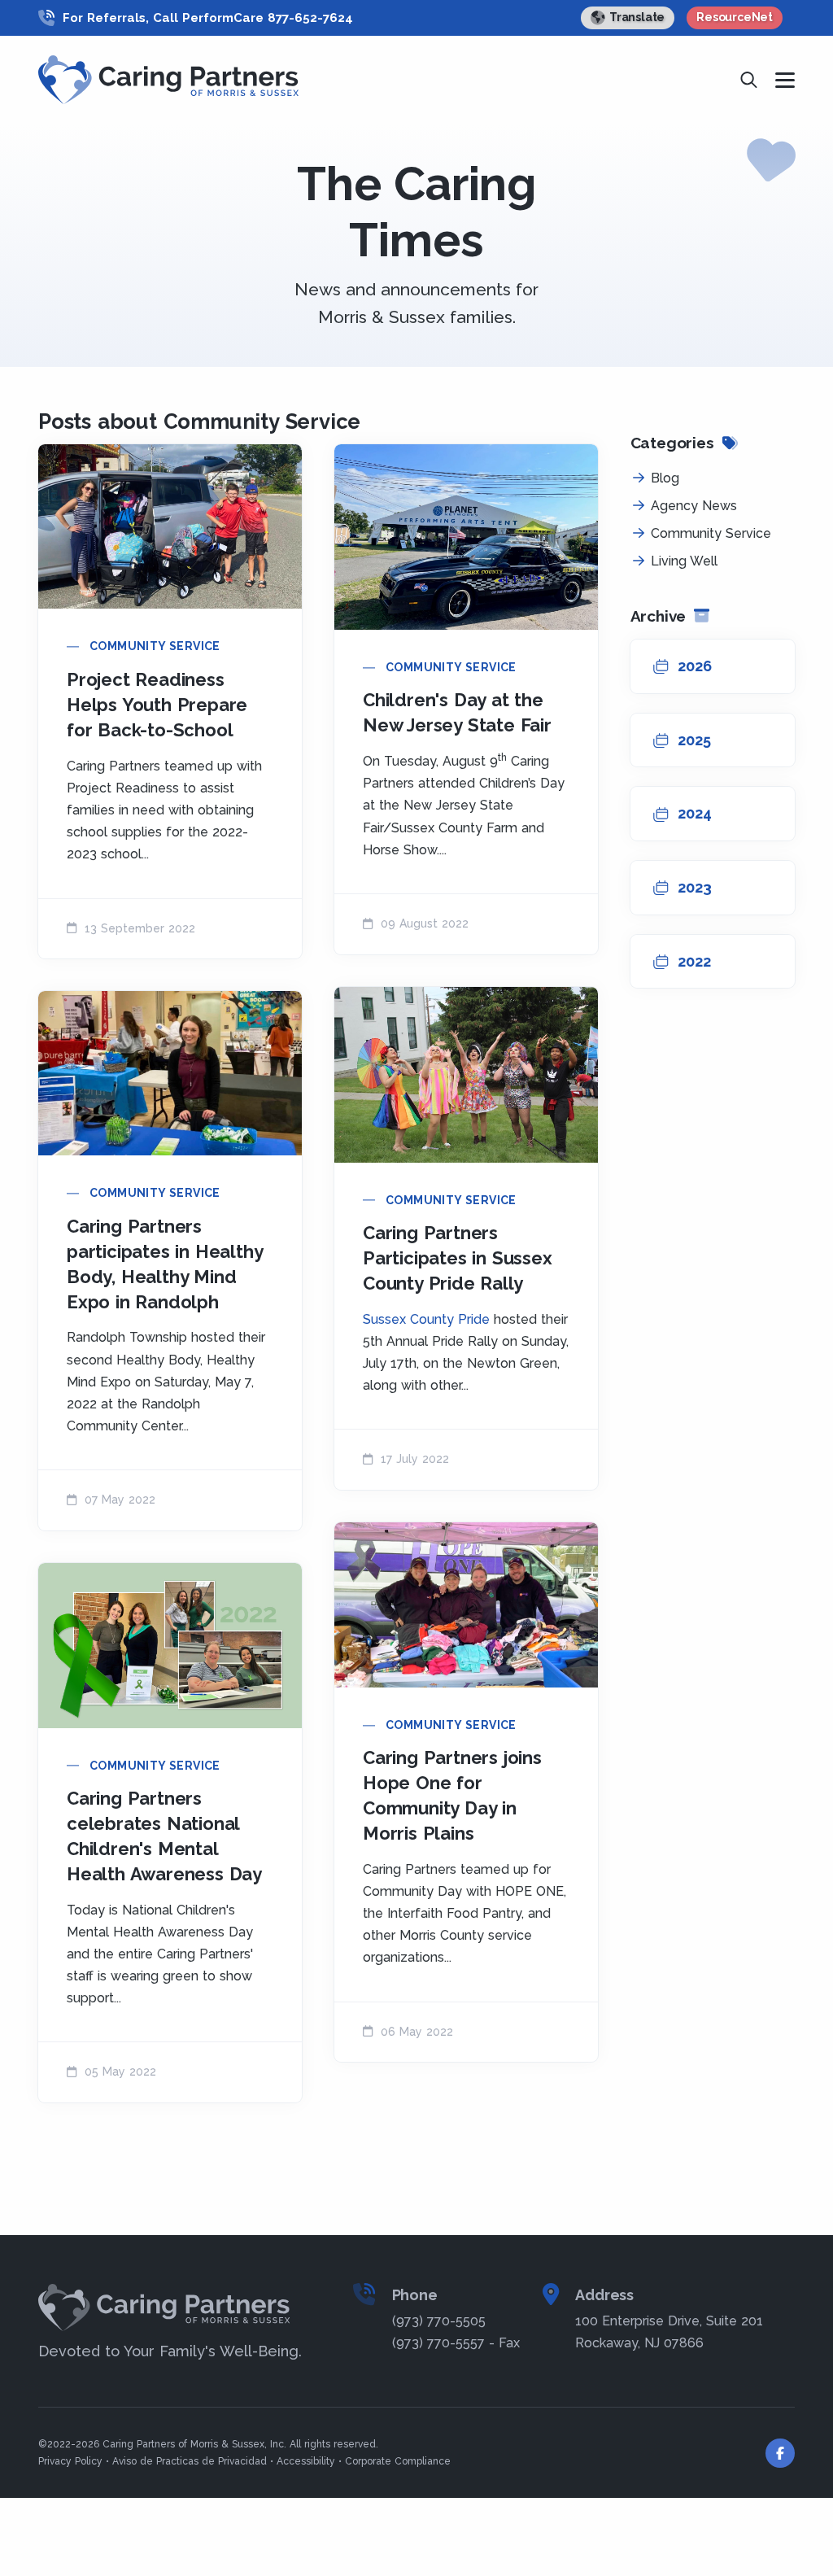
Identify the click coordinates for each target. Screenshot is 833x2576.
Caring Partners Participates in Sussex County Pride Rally (458, 1258)
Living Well (684, 561)
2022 (694, 961)
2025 (694, 740)
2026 (695, 666)
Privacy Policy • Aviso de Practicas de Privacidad (153, 2461)
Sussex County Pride (426, 1319)
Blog (665, 478)
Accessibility (306, 2461)
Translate (637, 17)
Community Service (155, 646)
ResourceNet (735, 17)
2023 (695, 887)
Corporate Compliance (398, 2461)
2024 (695, 813)
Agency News (694, 506)
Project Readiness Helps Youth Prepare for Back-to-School (157, 705)
